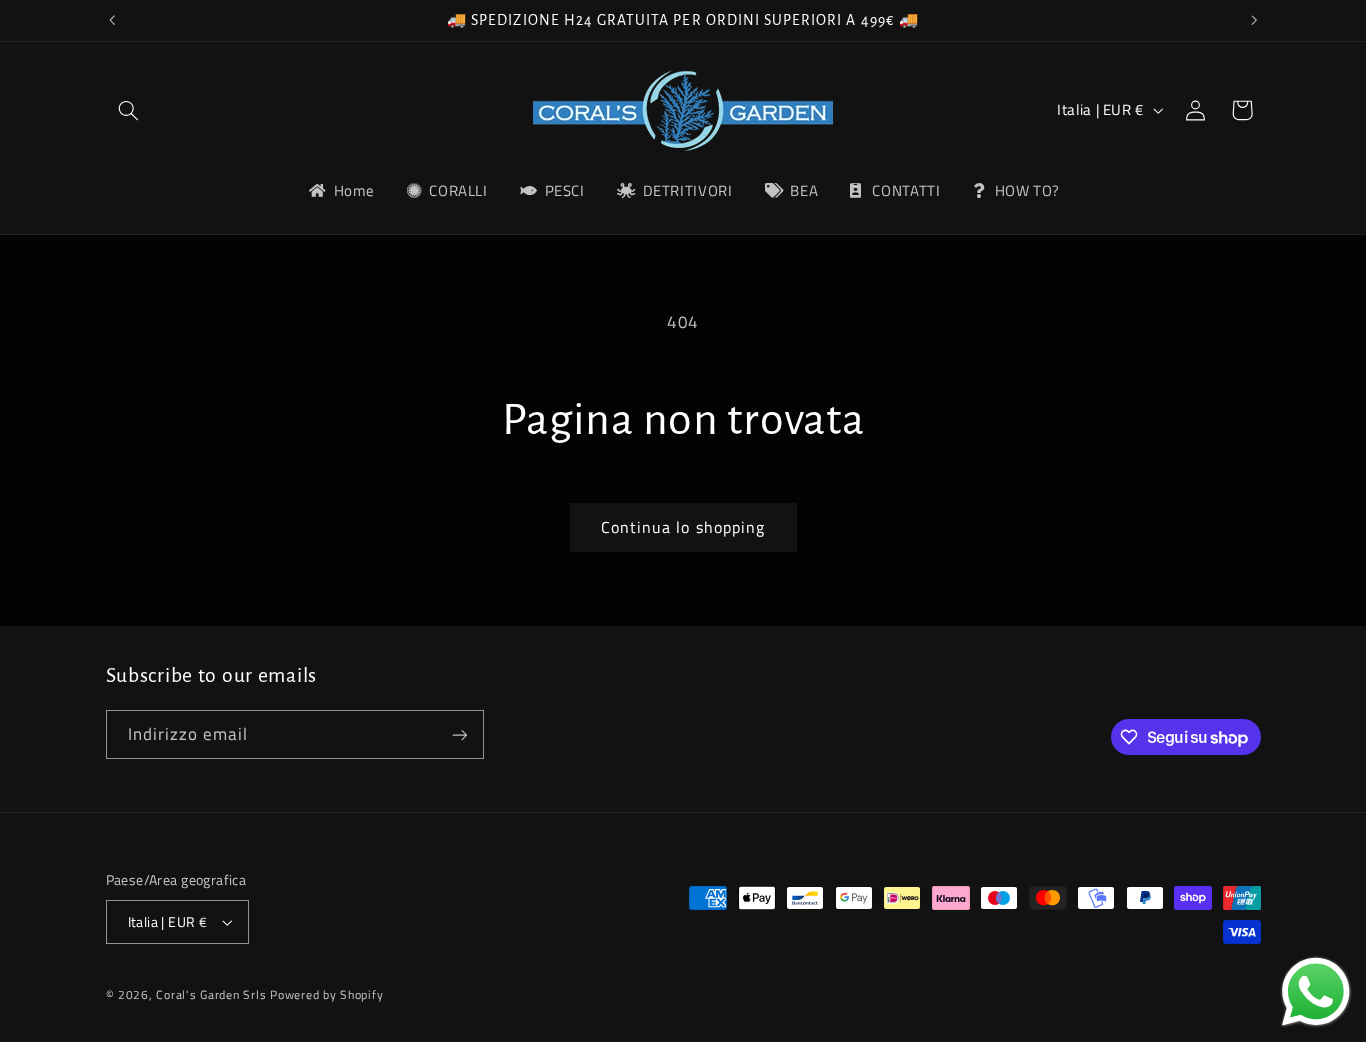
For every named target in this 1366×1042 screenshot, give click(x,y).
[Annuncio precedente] (112, 20)
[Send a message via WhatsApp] (1316, 992)
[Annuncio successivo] (1254, 20)
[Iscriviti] (459, 734)
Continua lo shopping (683, 527)
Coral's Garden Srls (213, 994)
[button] (129, 110)
